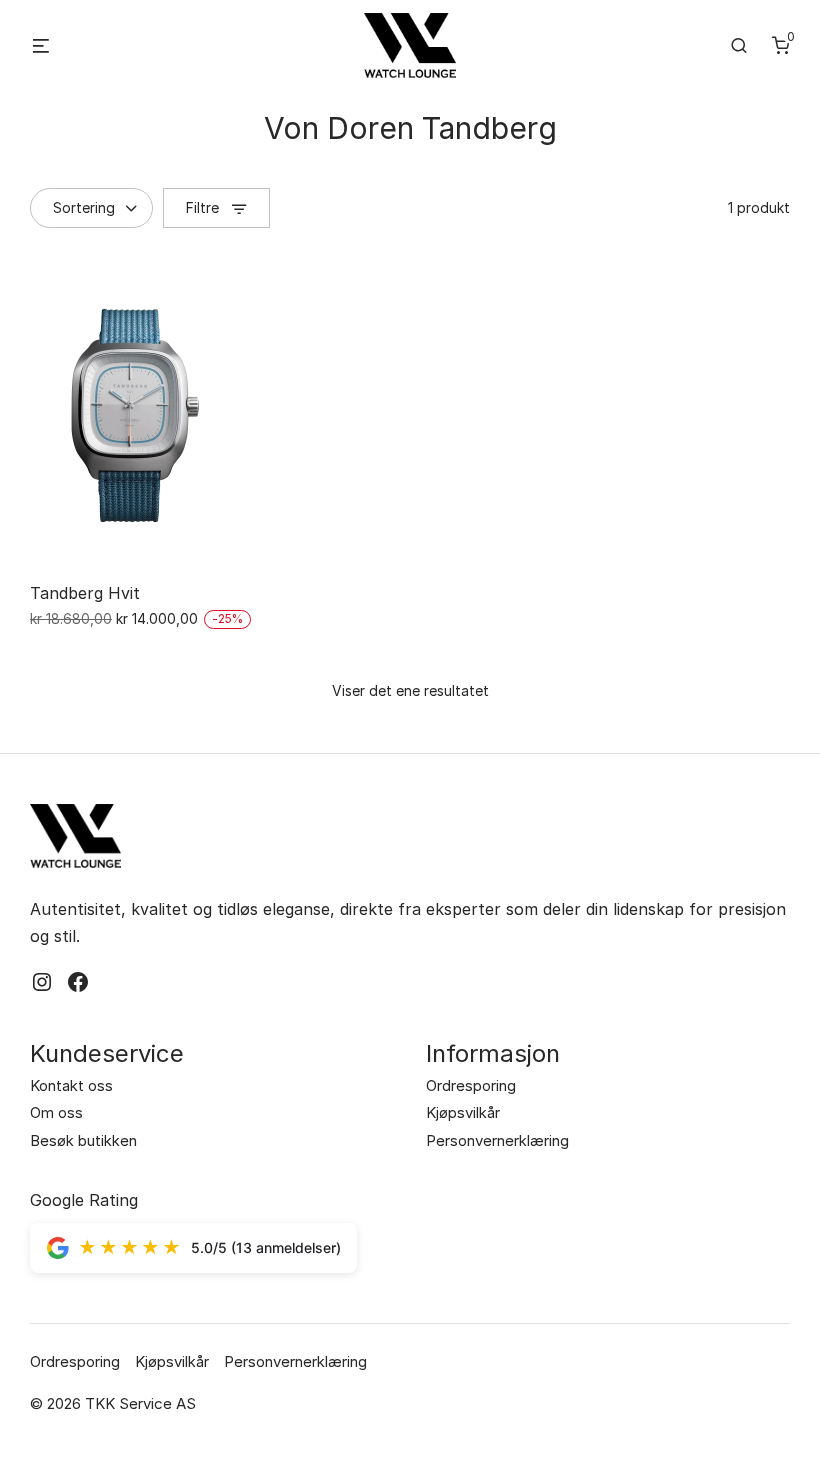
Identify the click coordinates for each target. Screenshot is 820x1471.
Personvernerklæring (497, 1140)
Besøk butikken (83, 1140)
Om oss (56, 1112)
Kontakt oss (71, 1085)
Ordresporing (471, 1085)
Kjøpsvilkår (463, 1112)
